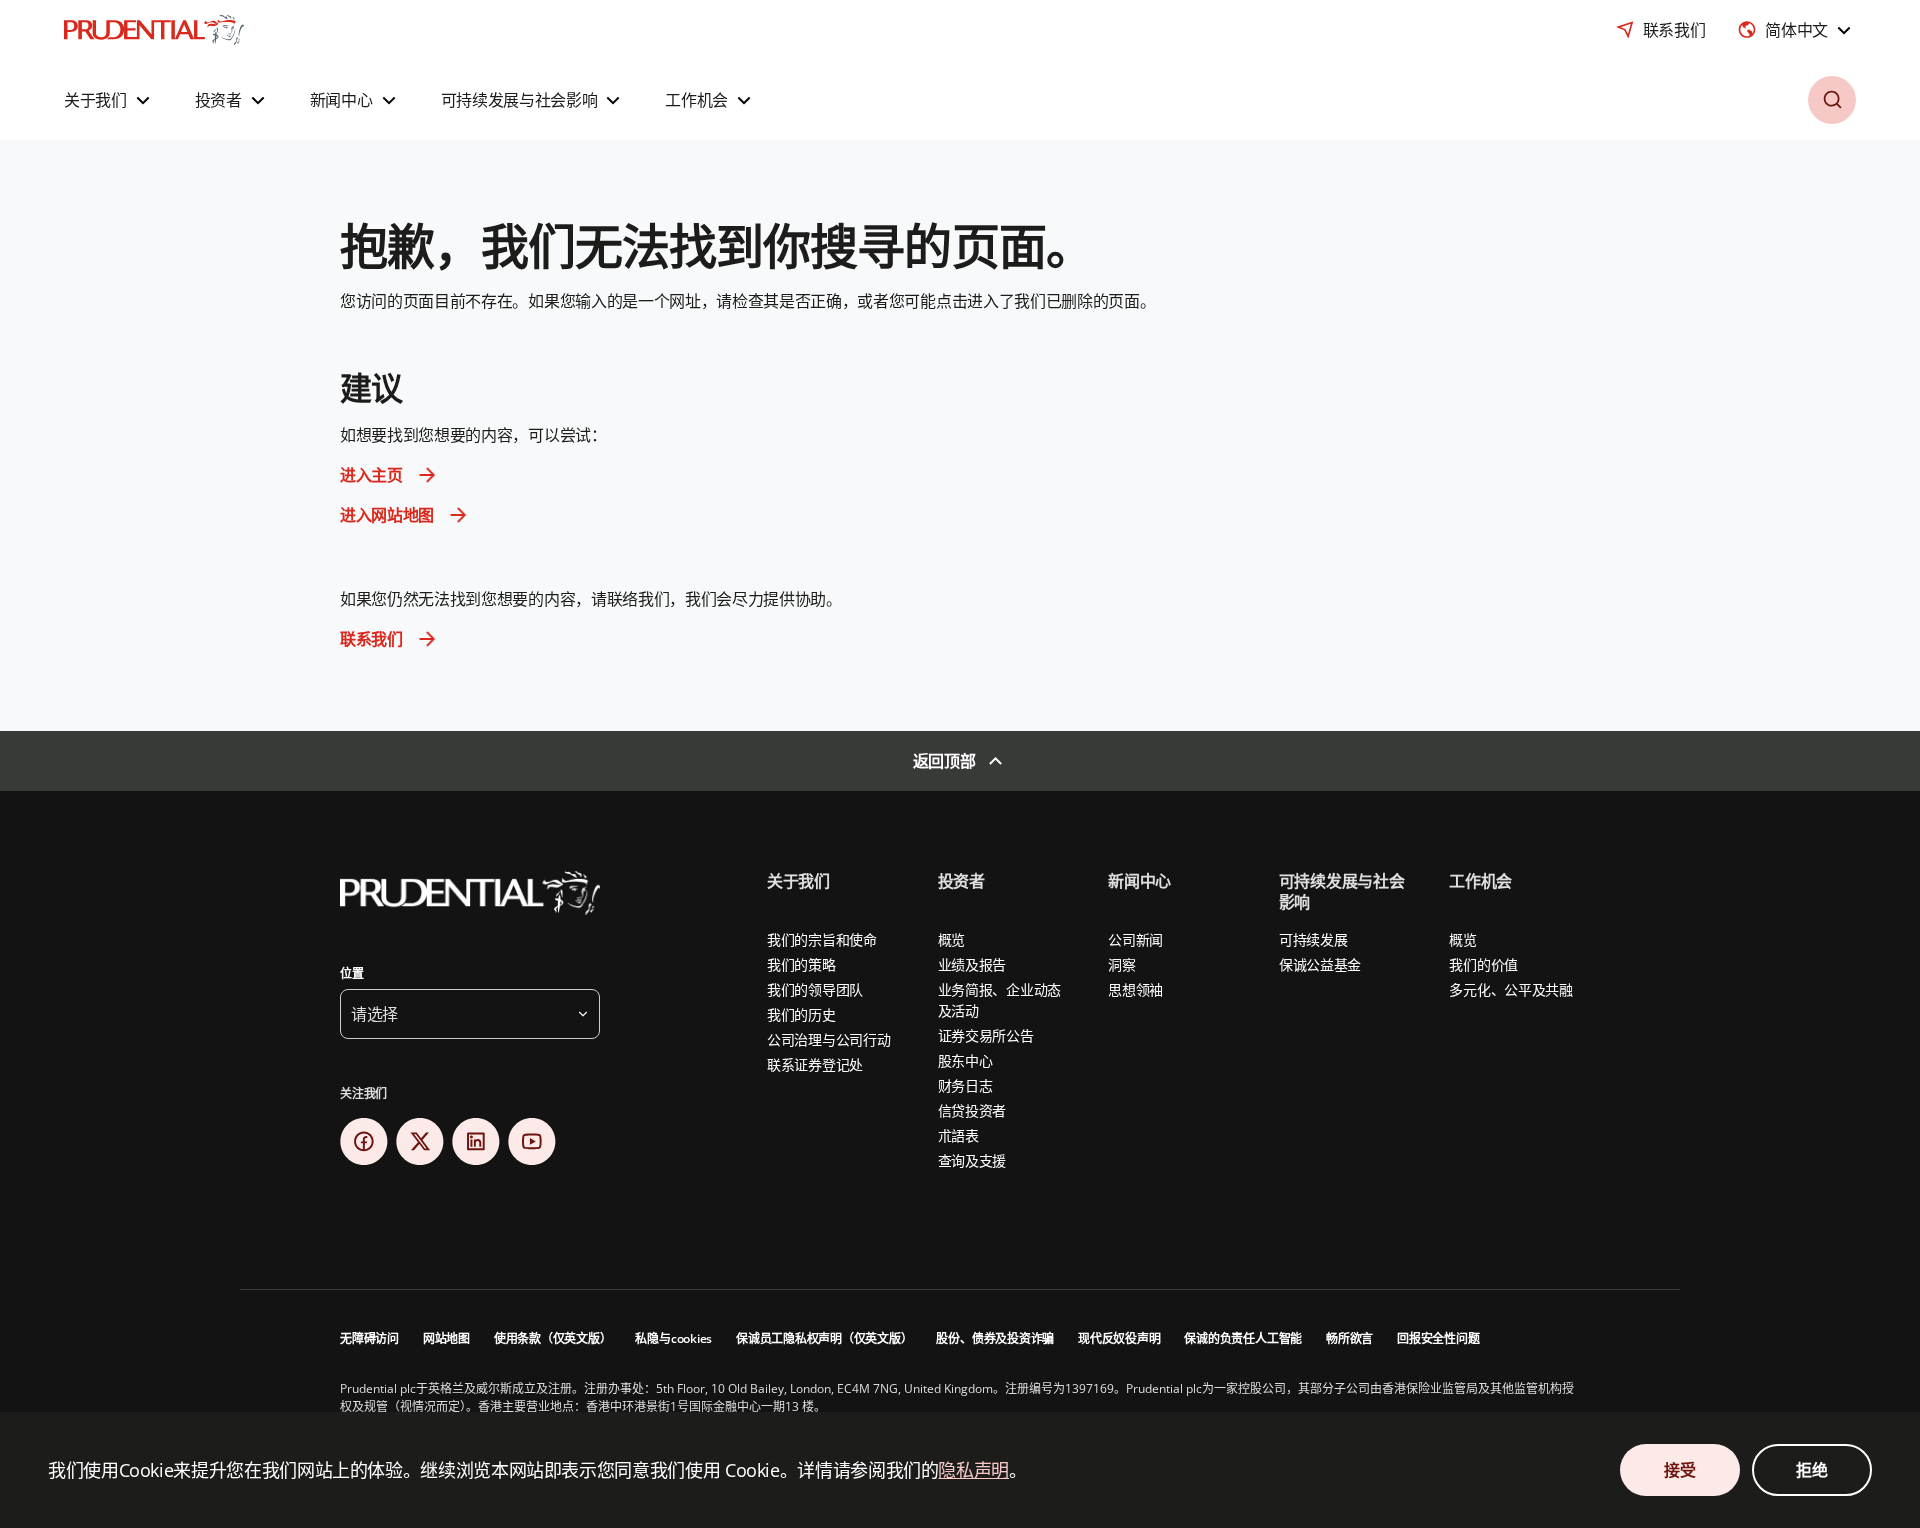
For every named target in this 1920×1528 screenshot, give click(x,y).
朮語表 (958, 1135)
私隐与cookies (673, 1338)
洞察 (1121, 964)
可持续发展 (1313, 939)
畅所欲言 (1349, 1338)
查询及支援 (972, 1160)
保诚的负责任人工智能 (1243, 1338)
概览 (951, 939)
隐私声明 (973, 1470)
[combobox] (1796, 30)
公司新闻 (1135, 939)
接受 (1679, 1470)
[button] (109, 100)
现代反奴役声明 (1119, 1338)
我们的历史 (801, 1014)
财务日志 (965, 1085)
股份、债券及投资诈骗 (995, 1338)
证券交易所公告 (986, 1035)
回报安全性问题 (1438, 1338)
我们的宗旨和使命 (822, 939)
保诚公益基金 (1320, 964)
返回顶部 (944, 761)
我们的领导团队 (815, 989)
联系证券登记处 (815, 1064)
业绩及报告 (972, 964)
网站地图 (446, 1338)
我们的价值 (1483, 964)
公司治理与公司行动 (828, 1039)
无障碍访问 (369, 1338)
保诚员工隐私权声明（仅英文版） (824, 1338)
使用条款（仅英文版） (553, 1338)
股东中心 (965, 1060)
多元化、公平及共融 (1510, 989)
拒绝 (1811, 1470)
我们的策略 (801, 964)
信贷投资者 (972, 1110)
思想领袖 (1135, 989)
